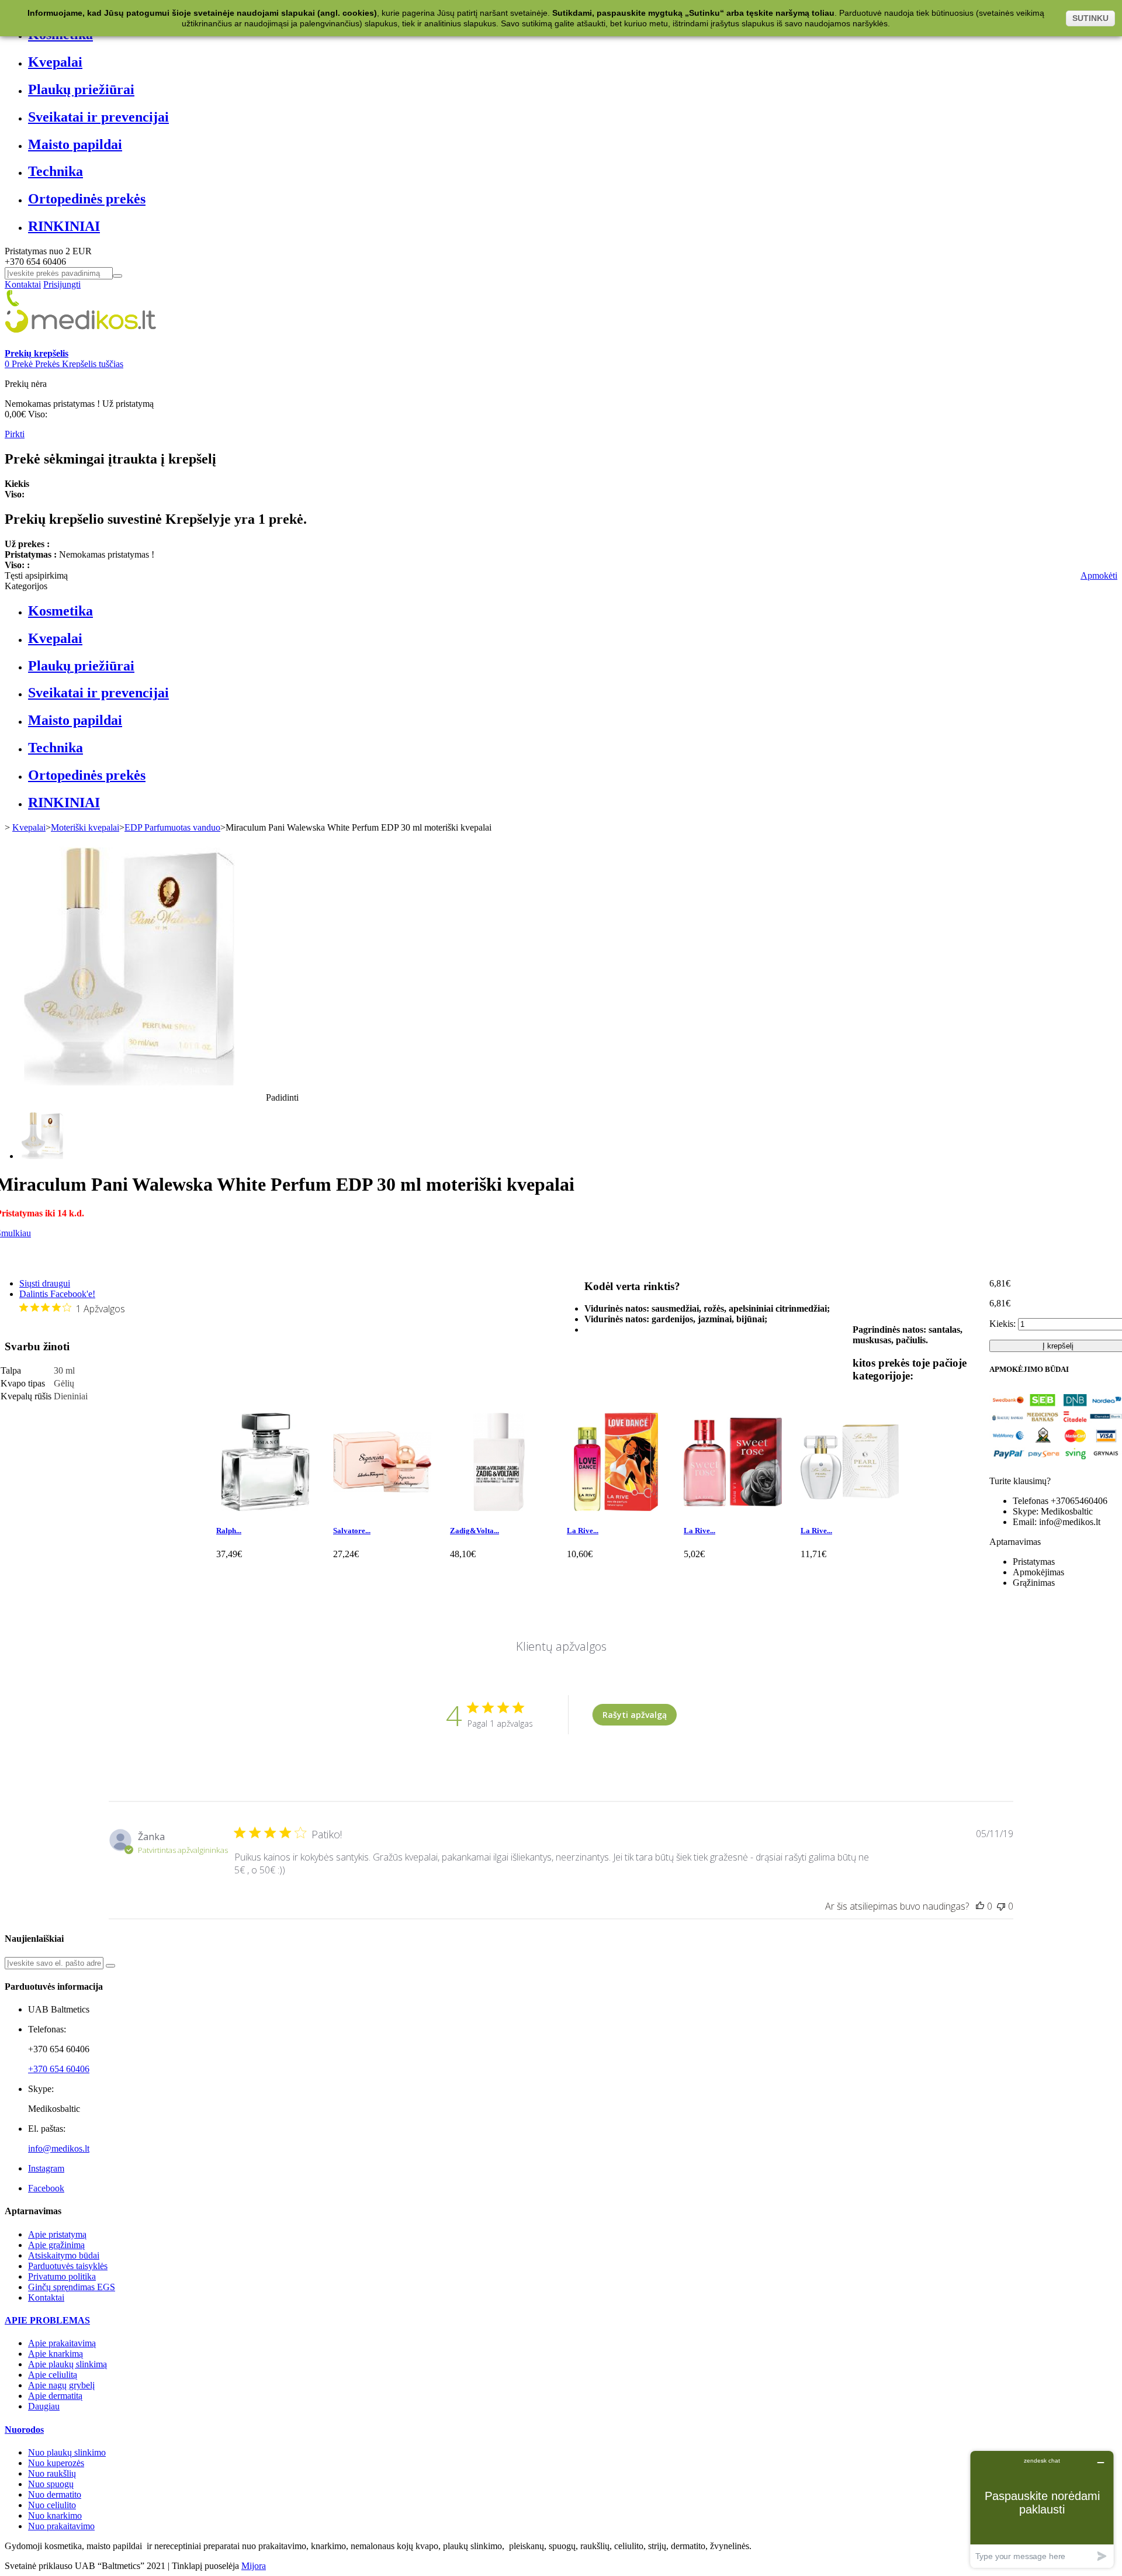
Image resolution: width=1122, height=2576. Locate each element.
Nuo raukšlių (52, 2473)
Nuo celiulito (52, 2505)
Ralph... (229, 1531)
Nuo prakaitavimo (61, 2526)
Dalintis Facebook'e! (57, 1294)
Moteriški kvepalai (85, 827)
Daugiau (44, 2406)
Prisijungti (62, 284)
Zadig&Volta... (475, 1531)
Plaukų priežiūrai (81, 89)
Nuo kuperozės (56, 2463)
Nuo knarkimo (55, 2516)
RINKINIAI (64, 226)
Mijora (254, 2566)
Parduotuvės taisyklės (68, 2266)
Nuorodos (24, 2430)
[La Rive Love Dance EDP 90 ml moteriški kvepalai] (616, 1508)
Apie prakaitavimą (62, 2343)
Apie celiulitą (53, 2375)
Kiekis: (1002, 1324)
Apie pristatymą (57, 2234)
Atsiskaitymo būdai (64, 2255)
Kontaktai (23, 284)
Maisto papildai (75, 144)
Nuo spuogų (51, 2484)
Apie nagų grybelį (61, 2385)
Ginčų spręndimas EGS (72, 2287)
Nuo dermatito (55, 2494)
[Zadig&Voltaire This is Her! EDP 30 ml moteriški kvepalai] (499, 1508)
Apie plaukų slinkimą (67, 2364)
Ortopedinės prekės (87, 199)
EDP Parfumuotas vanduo (172, 827)
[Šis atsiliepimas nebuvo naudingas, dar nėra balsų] (1001, 1906)
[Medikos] (81, 343)
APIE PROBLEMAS (47, 2320)
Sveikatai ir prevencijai (98, 117)
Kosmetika (60, 611)
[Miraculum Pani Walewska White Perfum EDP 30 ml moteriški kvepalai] (43, 1156)
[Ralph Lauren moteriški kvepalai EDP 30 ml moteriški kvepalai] (265, 1508)
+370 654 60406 (59, 2069)
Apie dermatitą (55, 2396)
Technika (56, 171)
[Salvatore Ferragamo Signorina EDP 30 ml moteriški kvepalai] (382, 1508)
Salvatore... (352, 1531)
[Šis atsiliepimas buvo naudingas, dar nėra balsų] (980, 1906)
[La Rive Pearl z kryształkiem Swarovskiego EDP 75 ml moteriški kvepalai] (850, 1508)
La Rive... (583, 1531)
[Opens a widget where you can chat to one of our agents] (1042, 2509)
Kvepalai (55, 62)
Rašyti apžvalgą (635, 1715)
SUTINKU (1090, 18)
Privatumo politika (62, 2276)
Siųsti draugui (45, 1283)
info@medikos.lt (59, 2148)
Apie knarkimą (56, 2354)
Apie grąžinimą (56, 2245)
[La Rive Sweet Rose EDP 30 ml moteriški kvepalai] (733, 1508)
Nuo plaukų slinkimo (67, 2452)
